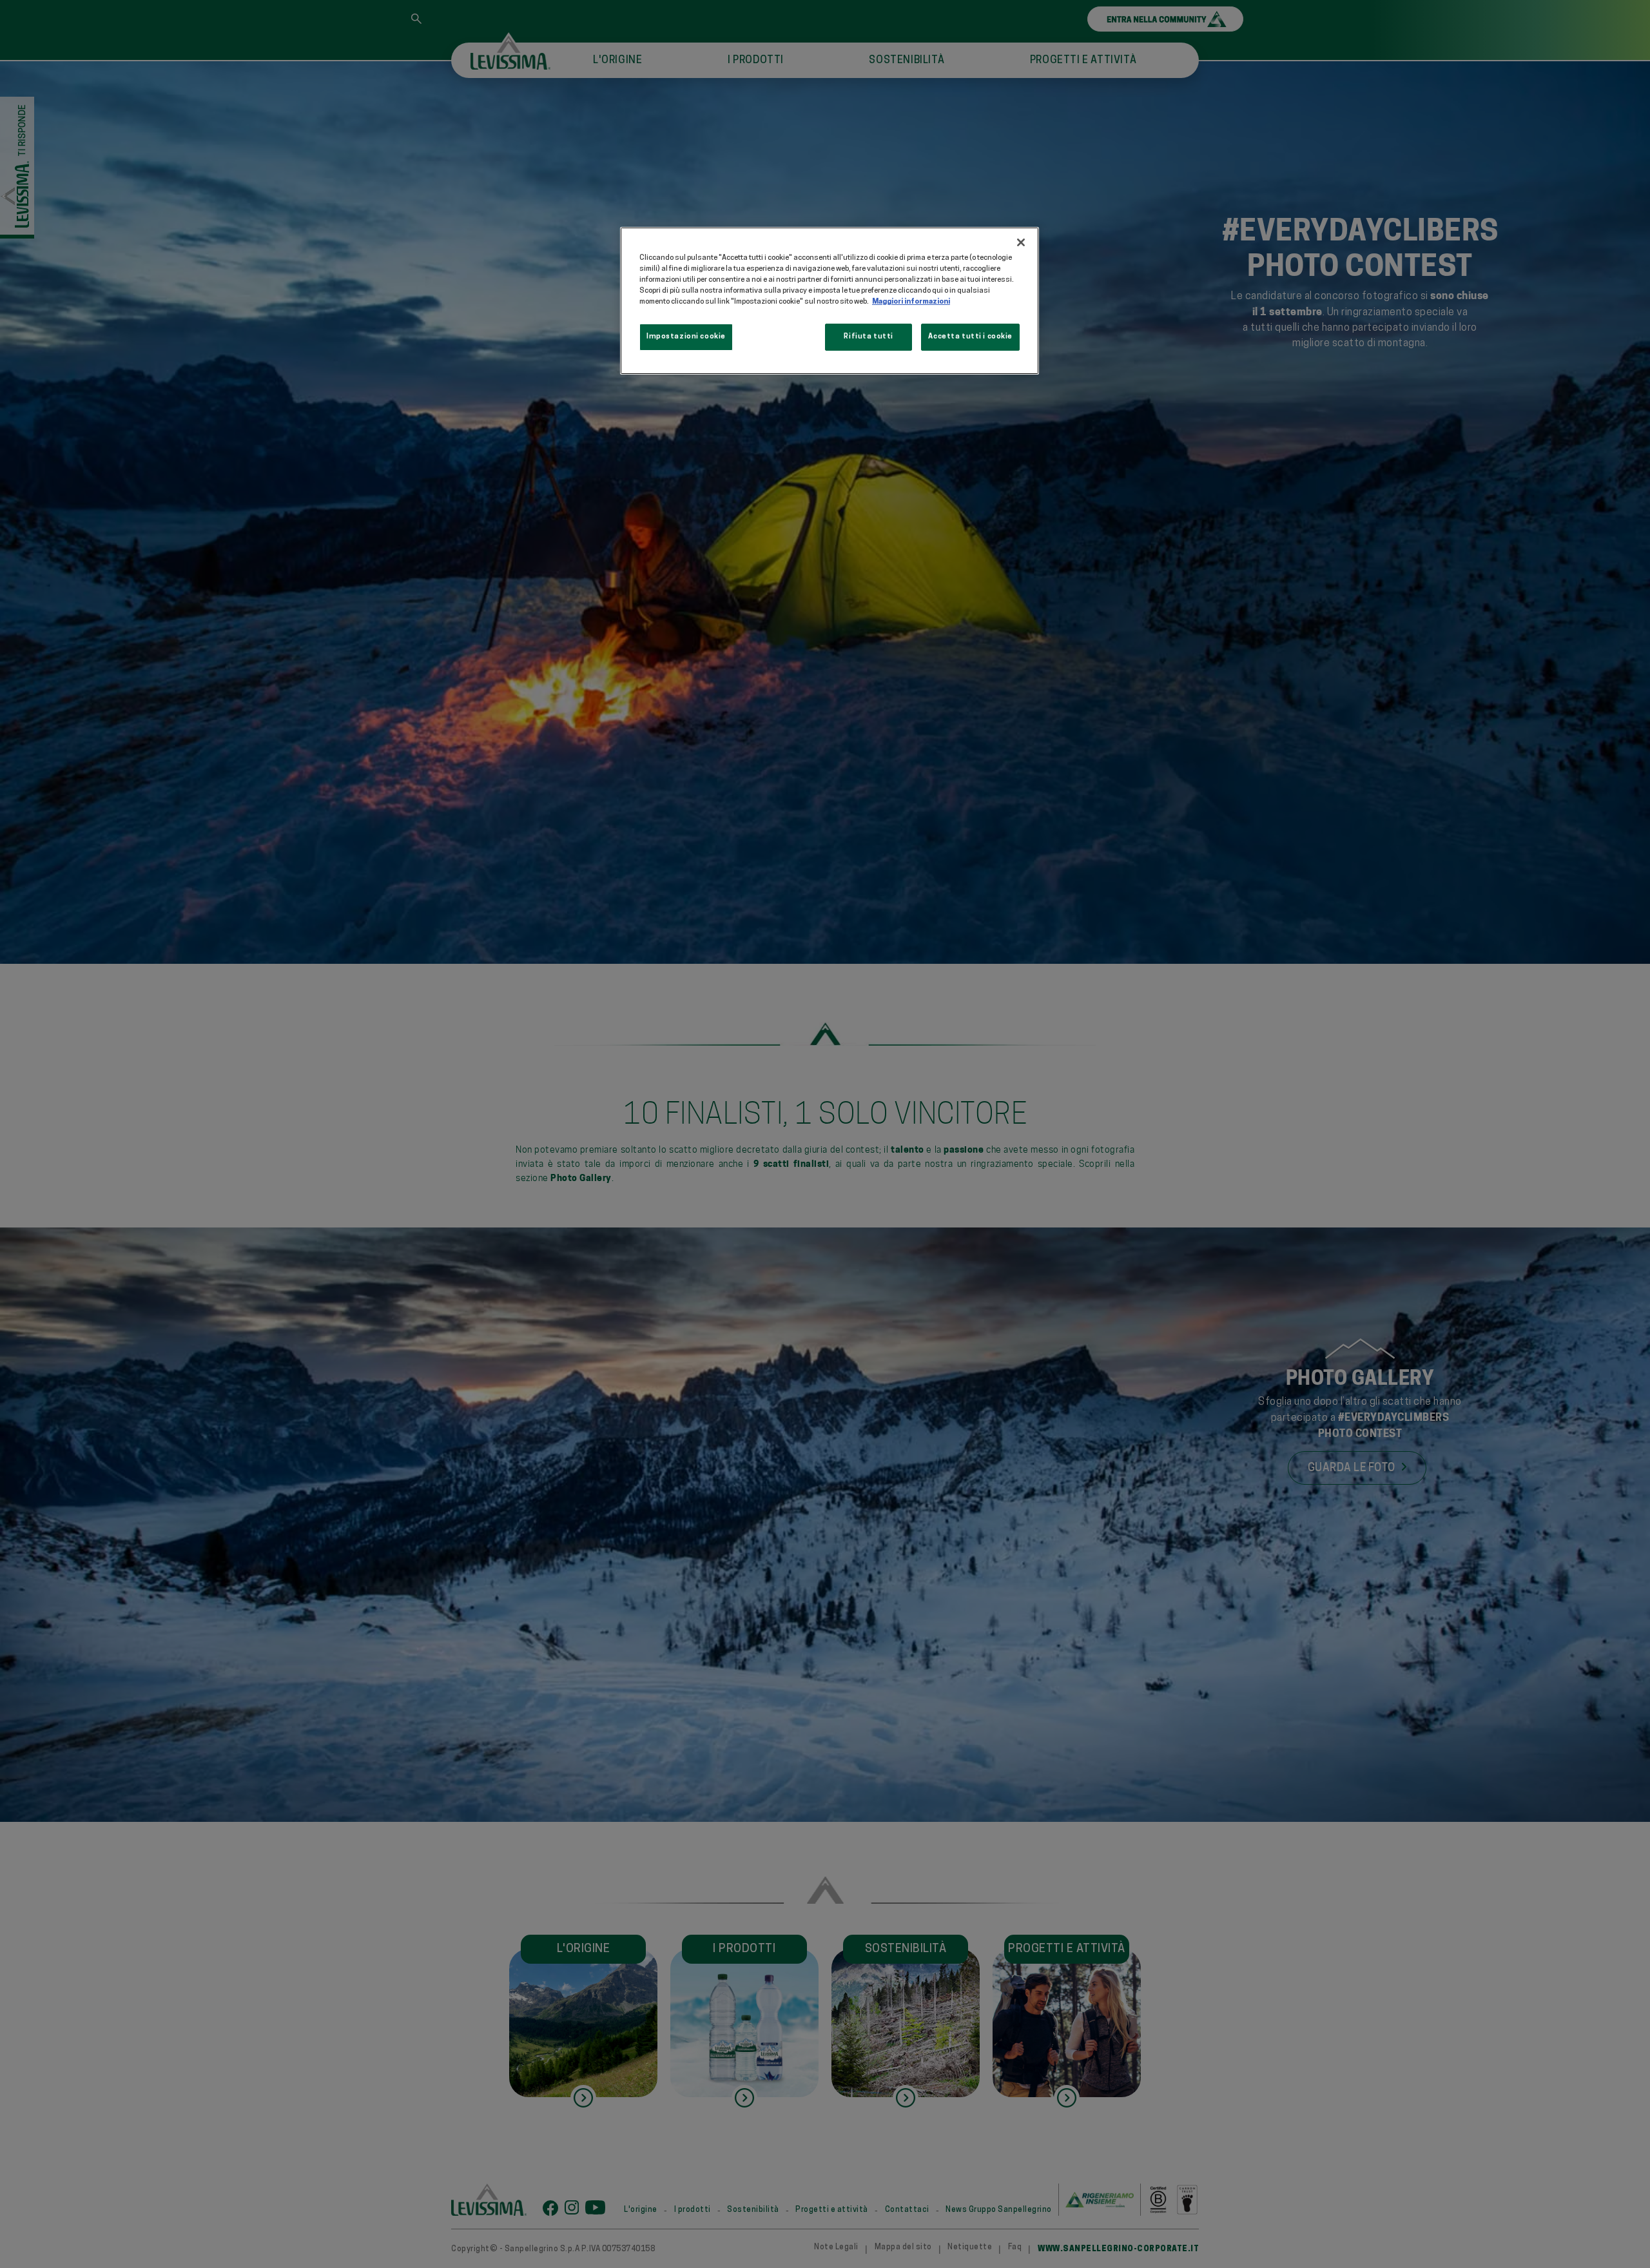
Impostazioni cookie (686, 337)
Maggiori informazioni (911, 302)
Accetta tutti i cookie (970, 337)
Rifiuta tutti (868, 337)
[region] (830, 301)
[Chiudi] (1021, 242)
